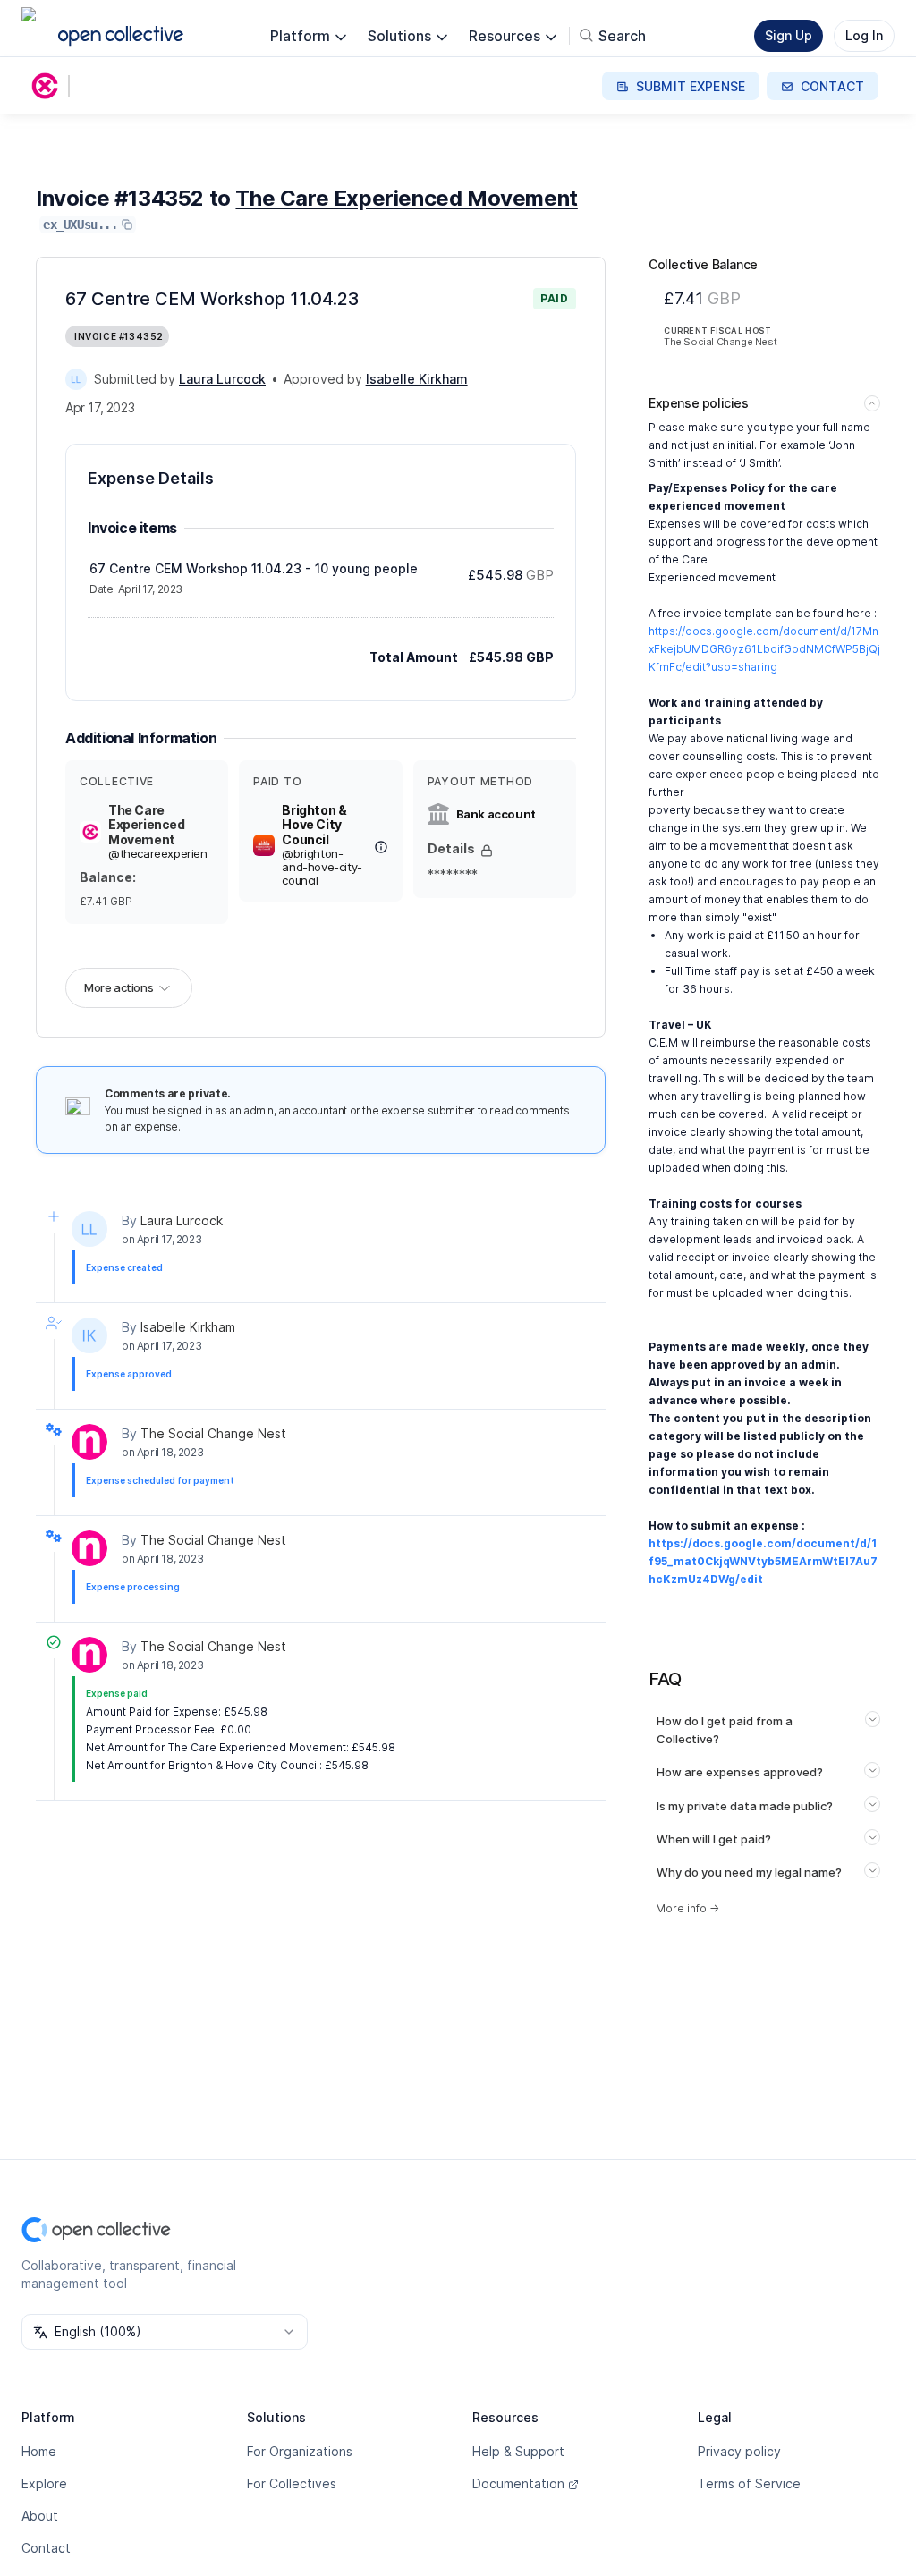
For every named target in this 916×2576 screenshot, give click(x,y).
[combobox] (165, 2332)
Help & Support (518, 2451)
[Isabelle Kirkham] (89, 1335)
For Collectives (292, 2483)
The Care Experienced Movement (406, 198)
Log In (864, 35)
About (40, 2516)
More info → (687, 1908)
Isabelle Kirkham (188, 1327)
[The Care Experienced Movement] (48, 86)
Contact (46, 2548)
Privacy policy (739, 2451)
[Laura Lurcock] (76, 379)
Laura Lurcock (182, 1220)
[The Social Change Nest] (89, 1442)
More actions (119, 987)
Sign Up (789, 35)
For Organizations (300, 2451)
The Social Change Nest (213, 1433)
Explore (44, 2483)
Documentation (518, 2483)
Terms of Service (749, 2483)
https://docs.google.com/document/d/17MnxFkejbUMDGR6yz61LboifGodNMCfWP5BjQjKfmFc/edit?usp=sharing (764, 649)
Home (39, 2451)
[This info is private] (487, 851)
